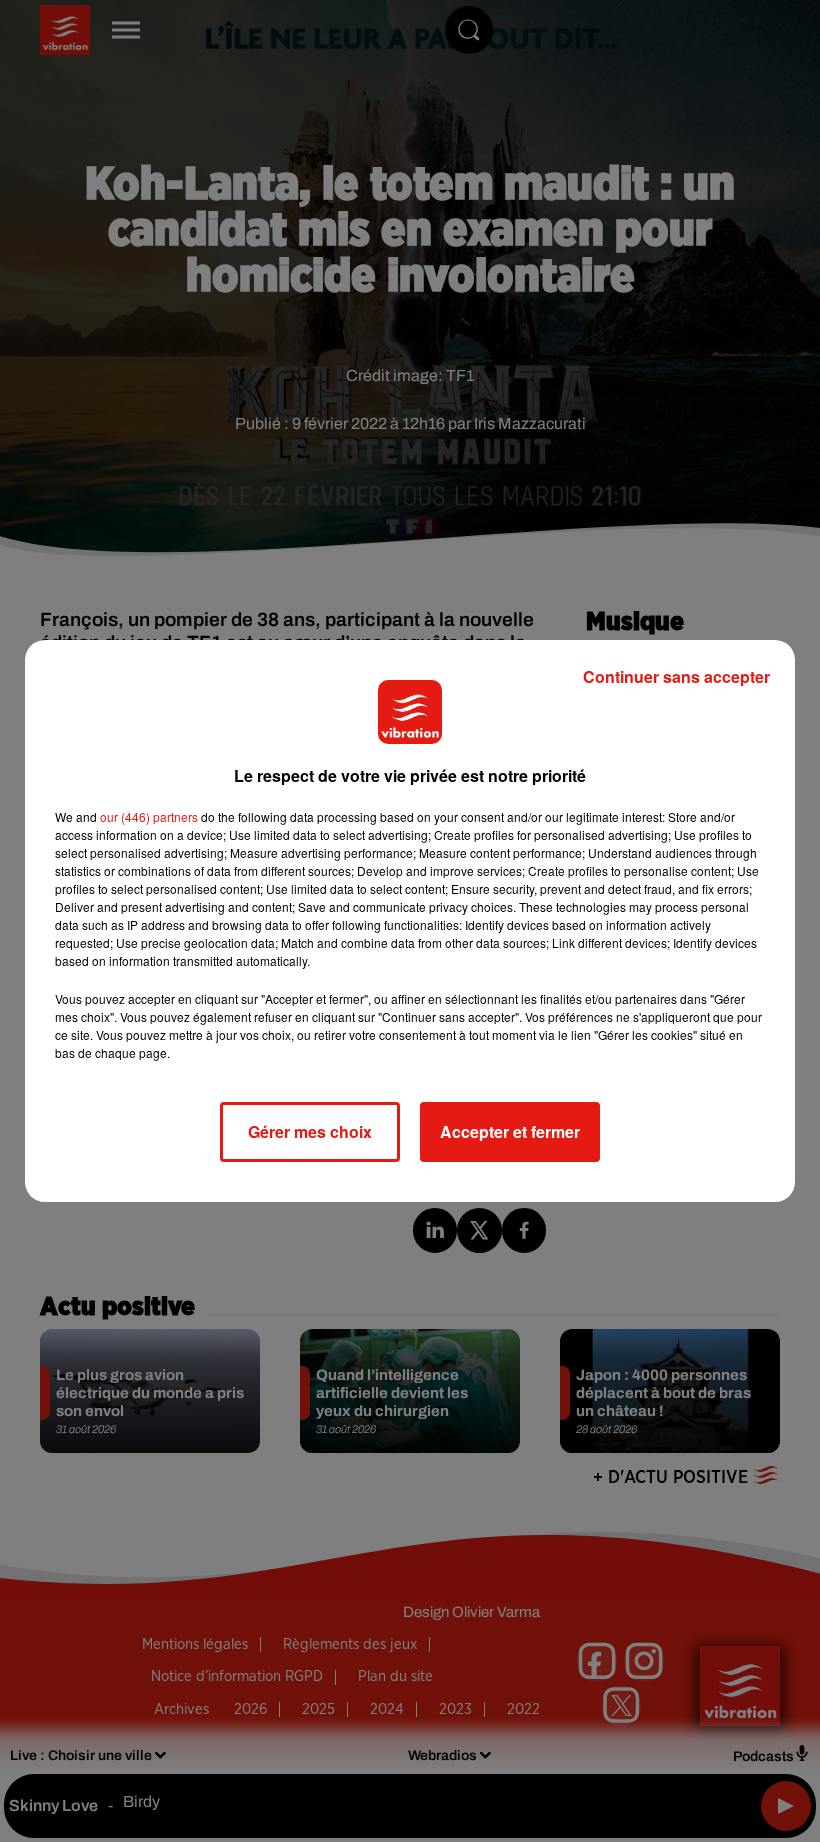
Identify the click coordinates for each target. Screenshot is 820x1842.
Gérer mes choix (310, 1131)
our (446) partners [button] (149, 816)
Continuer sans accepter (676, 676)
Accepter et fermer (510, 1131)
